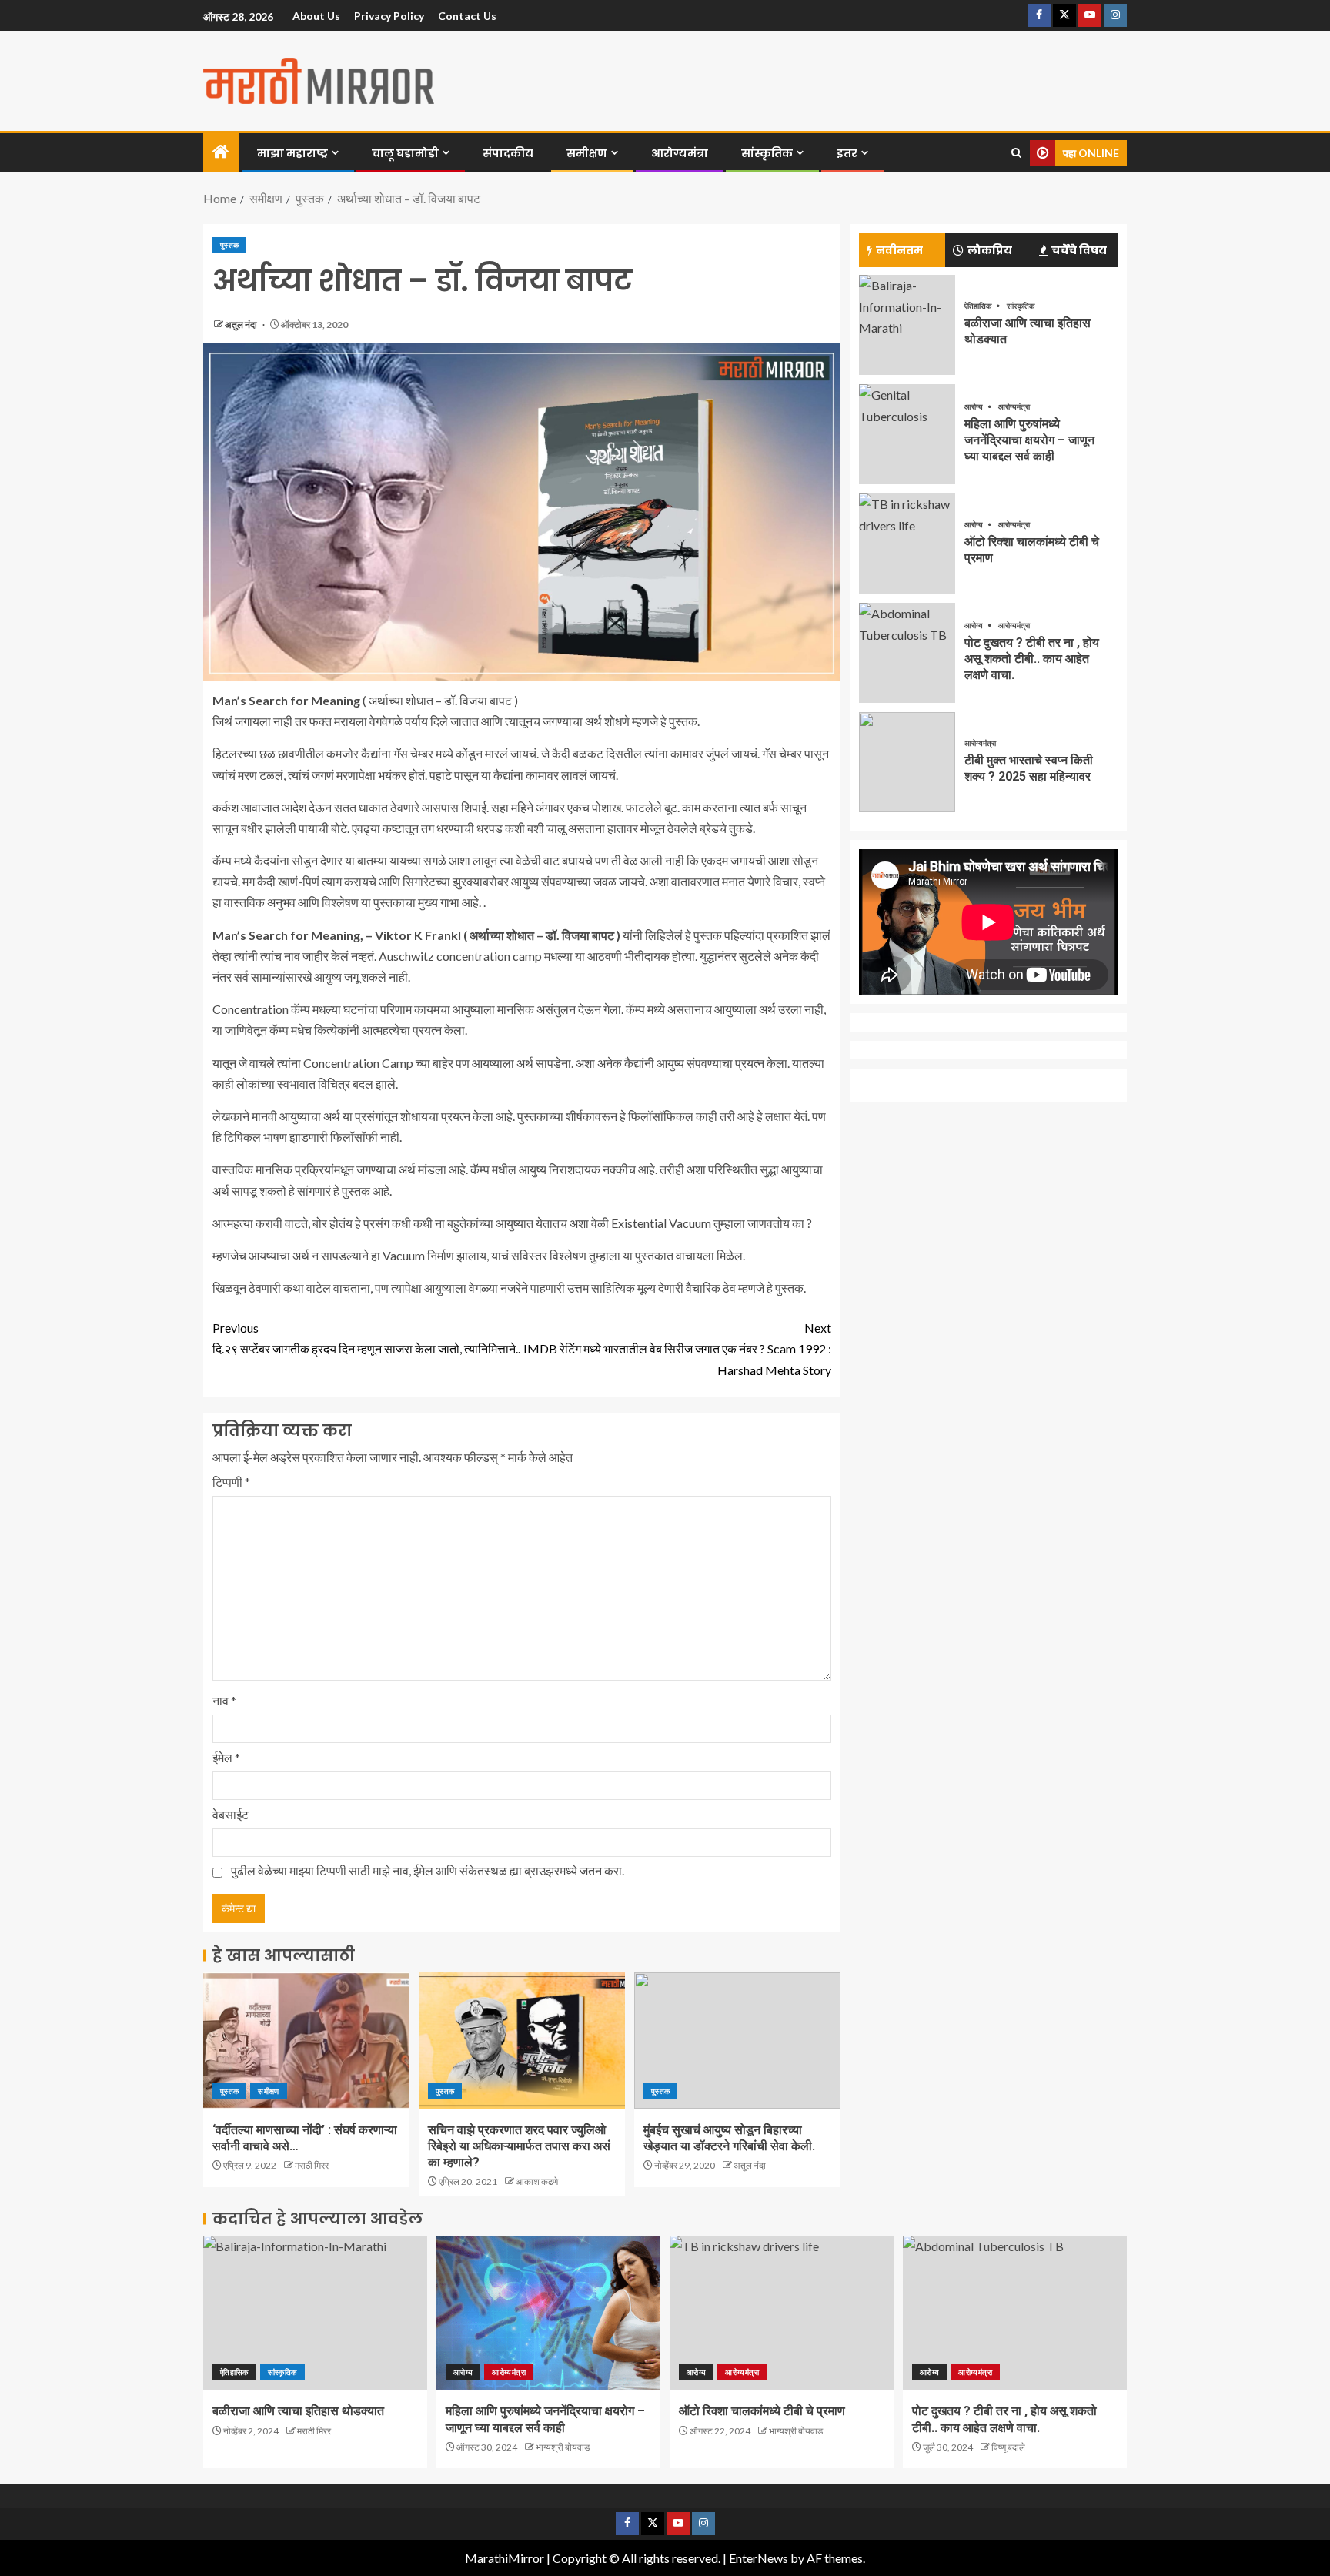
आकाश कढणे (537, 2181)
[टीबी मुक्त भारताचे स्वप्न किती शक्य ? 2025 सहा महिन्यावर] (907, 762)
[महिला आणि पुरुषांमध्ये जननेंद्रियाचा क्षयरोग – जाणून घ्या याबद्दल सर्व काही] (907, 434)
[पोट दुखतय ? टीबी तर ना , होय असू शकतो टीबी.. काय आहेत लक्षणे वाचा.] (907, 653)
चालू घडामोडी (405, 153)
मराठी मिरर (312, 2165)
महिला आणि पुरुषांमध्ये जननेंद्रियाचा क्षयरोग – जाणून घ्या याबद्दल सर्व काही (1029, 440)
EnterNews (759, 2558)
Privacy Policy (389, 16)
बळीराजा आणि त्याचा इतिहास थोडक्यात (298, 2411)
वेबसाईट (231, 1814)
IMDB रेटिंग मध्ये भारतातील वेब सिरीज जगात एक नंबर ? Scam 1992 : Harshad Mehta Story (677, 1348)
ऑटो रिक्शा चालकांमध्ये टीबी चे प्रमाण (762, 2411)
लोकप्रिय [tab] (990, 250)
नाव (224, 1700)
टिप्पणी (231, 1482)
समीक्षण (587, 153)
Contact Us (467, 16)
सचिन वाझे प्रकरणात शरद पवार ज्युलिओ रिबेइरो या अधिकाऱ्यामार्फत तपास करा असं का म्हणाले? (519, 2146)
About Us (316, 16)
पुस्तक (229, 245)
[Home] (221, 152)
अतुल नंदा (242, 325)
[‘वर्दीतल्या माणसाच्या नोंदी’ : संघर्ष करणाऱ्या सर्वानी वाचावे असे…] (306, 2041)
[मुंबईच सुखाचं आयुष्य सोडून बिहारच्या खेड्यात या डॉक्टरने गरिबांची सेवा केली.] (737, 2041)
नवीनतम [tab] (899, 250)
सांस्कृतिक (767, 153)
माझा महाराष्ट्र (292, 153)
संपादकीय (508, 153)
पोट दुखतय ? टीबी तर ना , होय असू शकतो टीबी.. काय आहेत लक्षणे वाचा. (1032, 659)
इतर (847, 153)
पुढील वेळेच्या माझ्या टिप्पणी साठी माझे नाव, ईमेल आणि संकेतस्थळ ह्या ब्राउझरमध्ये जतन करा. (428, 1870)
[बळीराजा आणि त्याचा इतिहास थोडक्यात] (907, 325)
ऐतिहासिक (979, 306)
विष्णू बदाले (1008, 2447)
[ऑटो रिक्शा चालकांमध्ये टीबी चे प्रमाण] (907, 544)
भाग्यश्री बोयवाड (563, 2447)
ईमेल (226, 1757)
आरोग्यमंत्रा (680, 153)
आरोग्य (974, 406)
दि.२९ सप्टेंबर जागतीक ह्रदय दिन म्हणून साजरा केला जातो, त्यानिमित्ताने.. (366, 1338)
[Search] (1016, 153)
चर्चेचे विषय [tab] (1079, 250)
